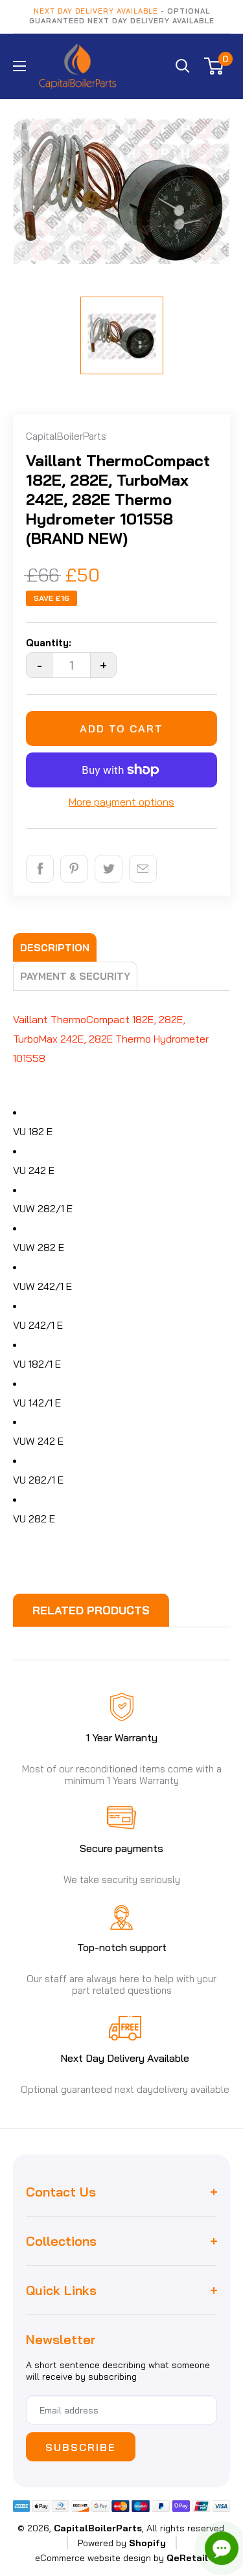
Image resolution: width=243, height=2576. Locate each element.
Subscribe (81, 2447)
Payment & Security (75, 976)
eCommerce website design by (99, 2558)
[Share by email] (143, 869)
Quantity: (49, 643)
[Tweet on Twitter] (109, 869)
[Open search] (183, 66)
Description (55, 948)
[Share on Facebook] (40, 869)
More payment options (121, 802)
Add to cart (121, 729)
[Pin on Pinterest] (74, 869)
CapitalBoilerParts (66, 436)
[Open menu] (19, 66)
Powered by (122, 2543)
